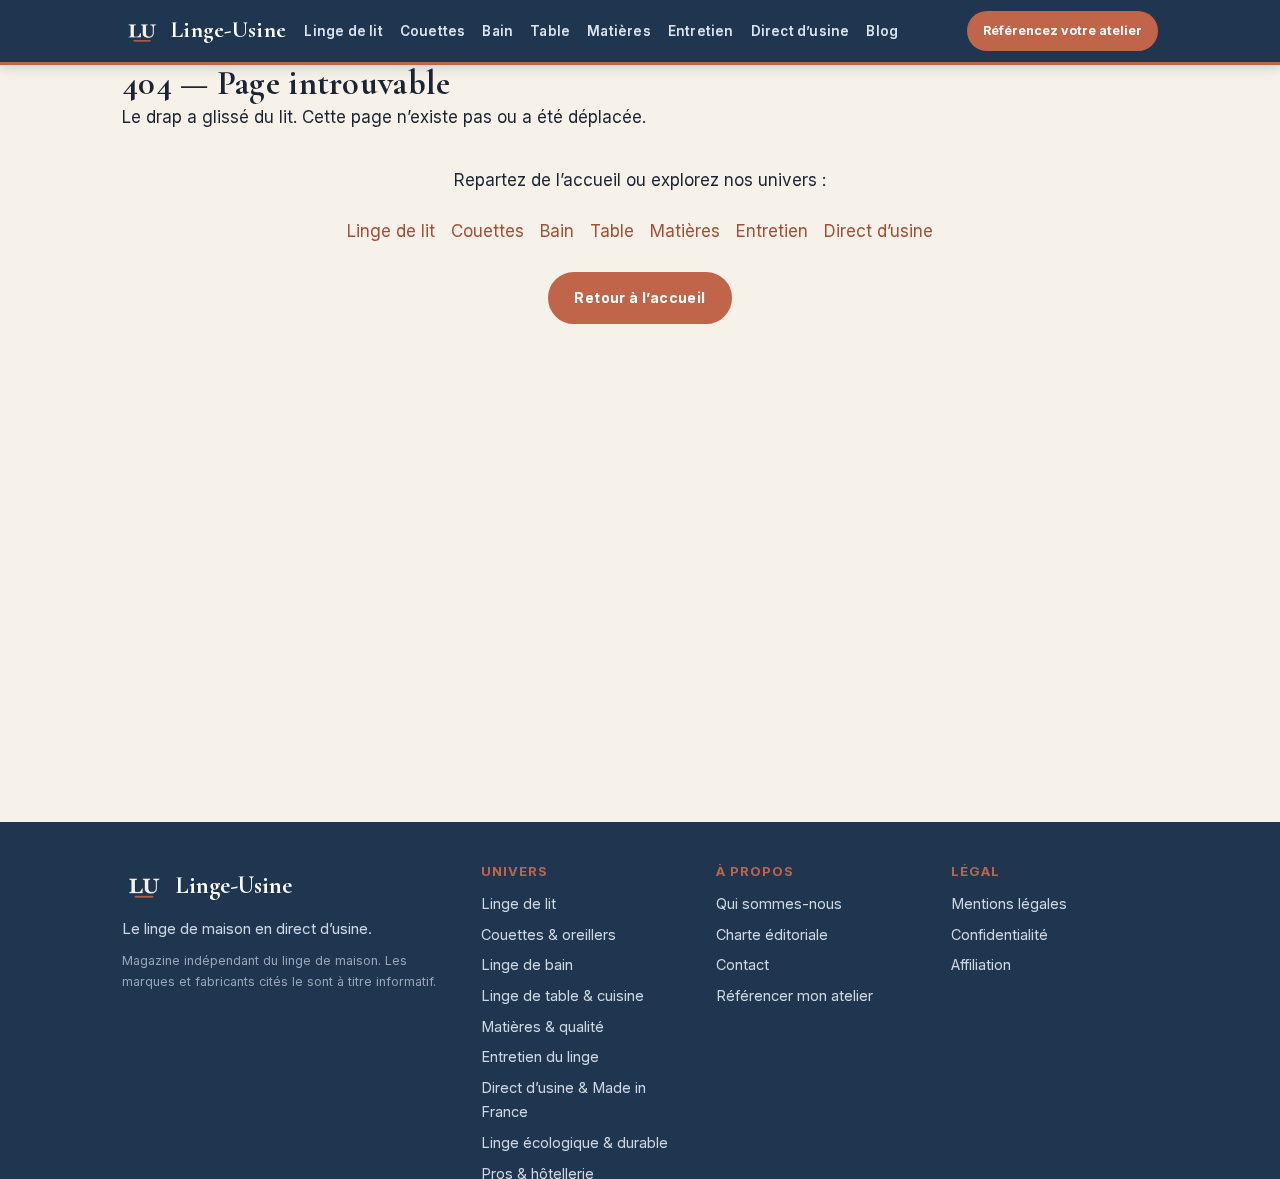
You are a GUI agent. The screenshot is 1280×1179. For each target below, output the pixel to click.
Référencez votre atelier (1062, 30)
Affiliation (981, 964)
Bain (497, 31)
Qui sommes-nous (779, 903)
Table (550, 31)
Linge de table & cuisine (562, 995)
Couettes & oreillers (548, 934)
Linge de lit (343, 31)
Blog (882, 31)
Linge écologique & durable (574, 1142)
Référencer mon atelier (794, 995)
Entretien (701, 31)
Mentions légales (1009, 903)
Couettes (433, 31)
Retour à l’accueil (639, 297)
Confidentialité (999, 934)
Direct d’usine (800, 31)
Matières (619, 31)
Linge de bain (527, 964)
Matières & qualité (542, 1026)
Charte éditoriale (772, 934)
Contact (742, 964)
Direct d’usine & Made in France (563, 1100)
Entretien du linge (540, 1056)
